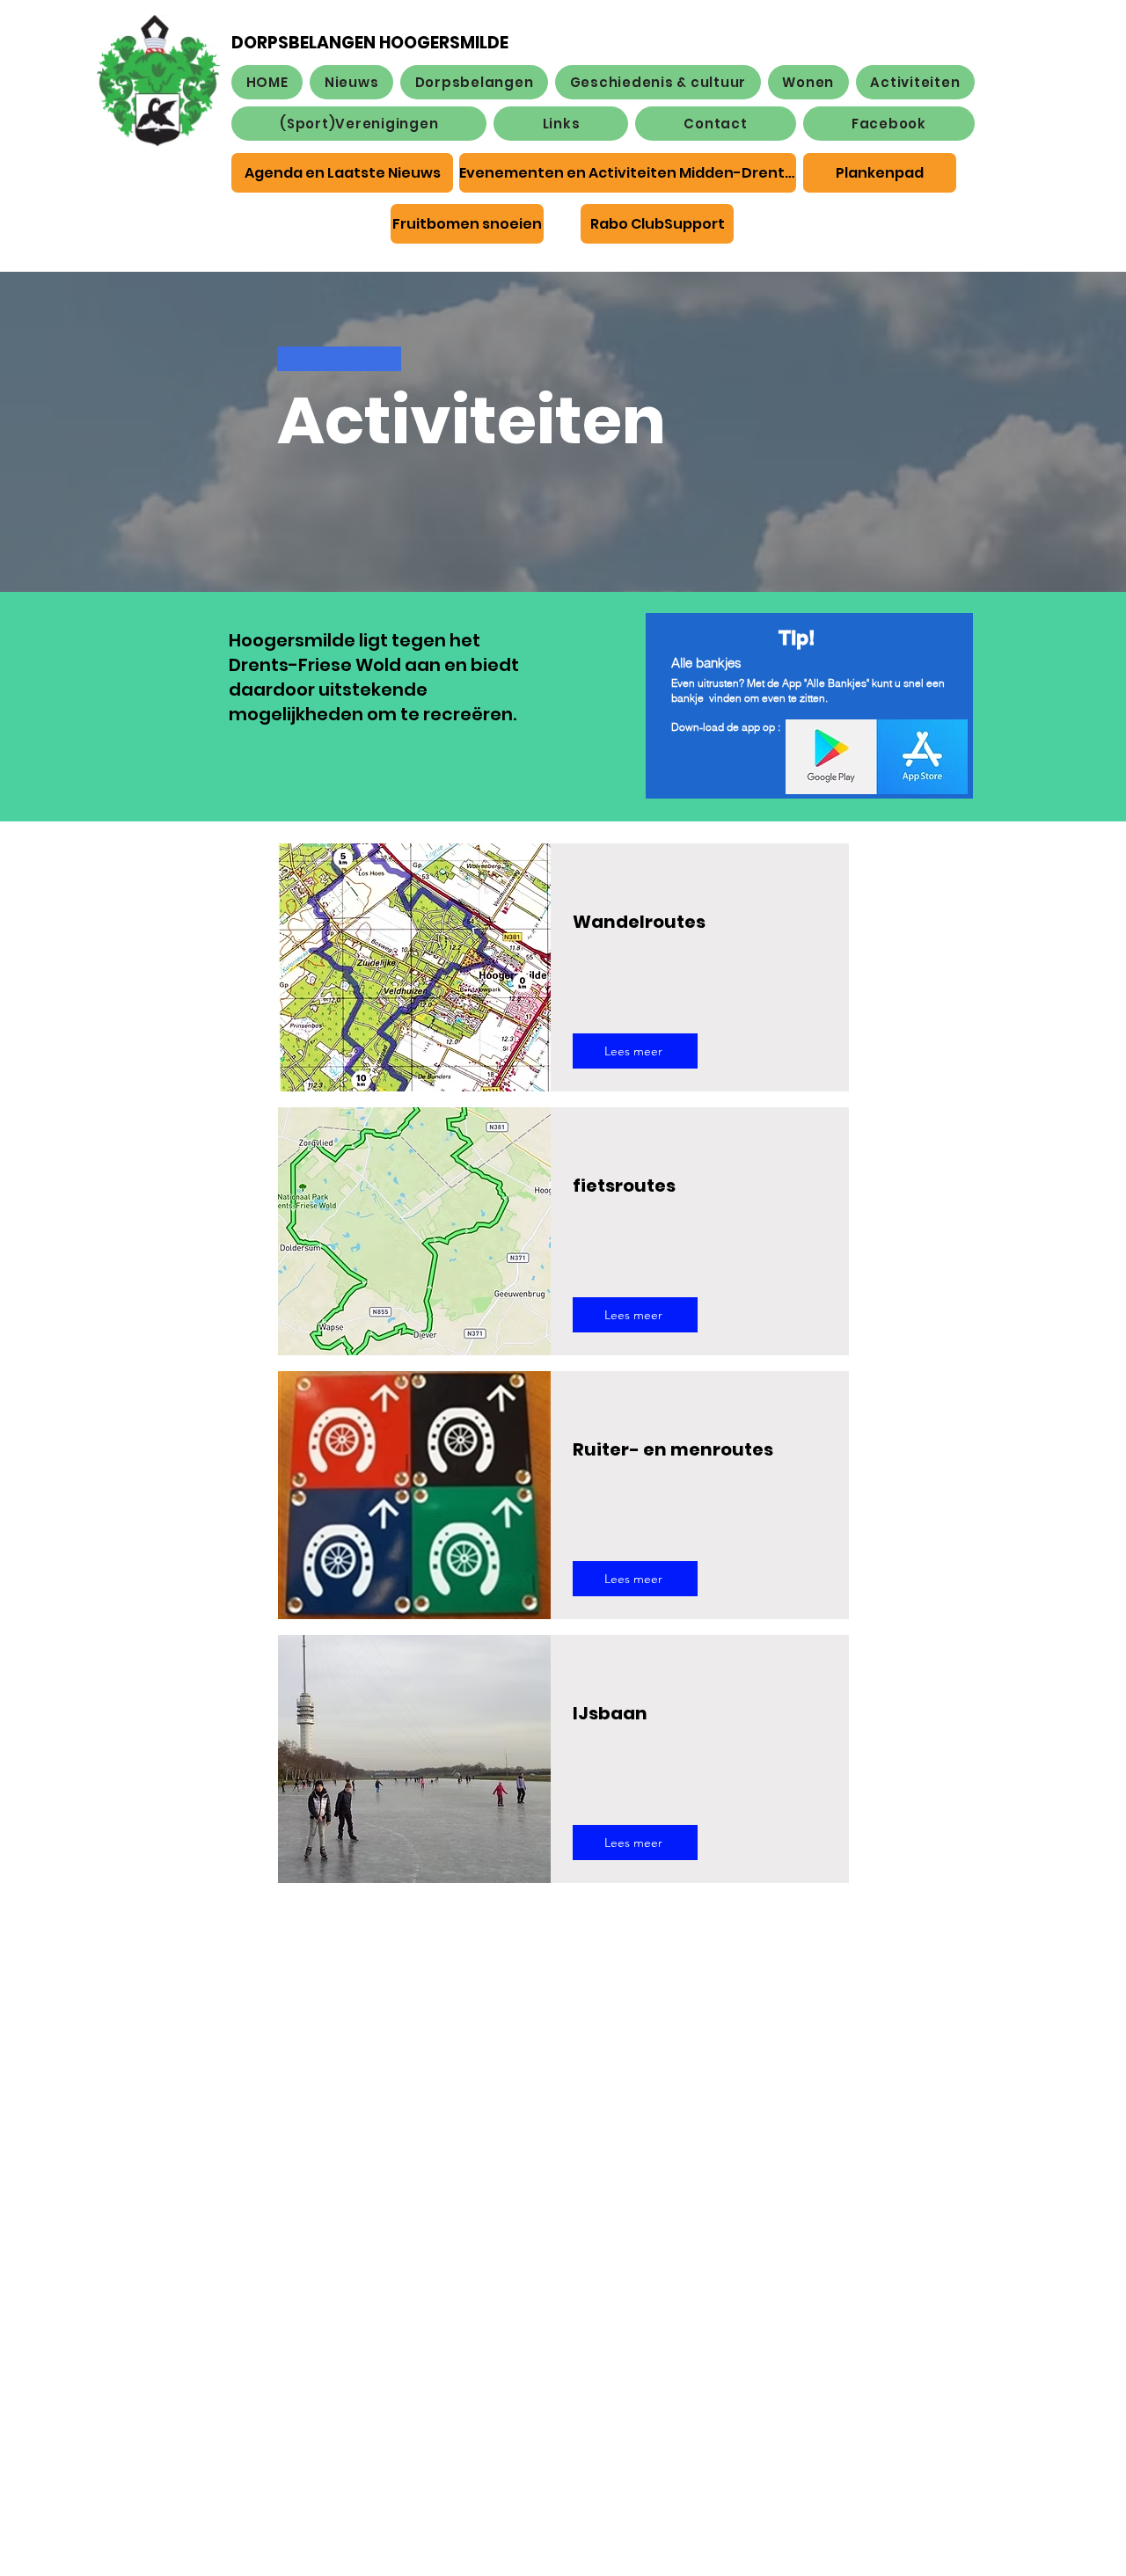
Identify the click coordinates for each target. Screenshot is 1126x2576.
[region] (810, 805)
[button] (474, 82)
